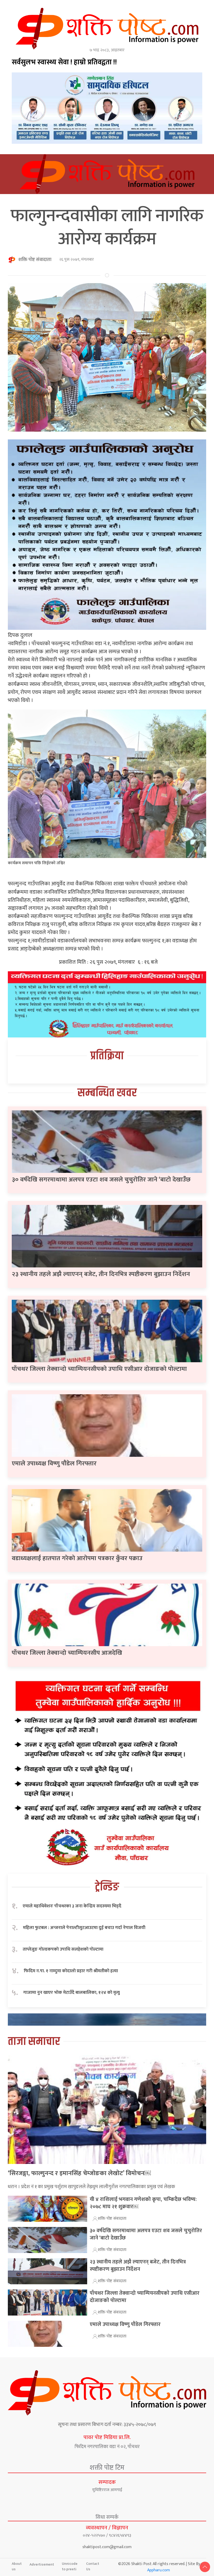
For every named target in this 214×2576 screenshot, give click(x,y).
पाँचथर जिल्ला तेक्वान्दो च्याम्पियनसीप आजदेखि (67, 1653)
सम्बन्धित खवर (107, 1093)
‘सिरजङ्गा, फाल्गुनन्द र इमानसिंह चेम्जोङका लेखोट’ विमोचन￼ (79, 2173)
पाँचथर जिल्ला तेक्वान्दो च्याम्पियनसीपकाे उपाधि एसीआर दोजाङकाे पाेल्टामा (99, 1369)
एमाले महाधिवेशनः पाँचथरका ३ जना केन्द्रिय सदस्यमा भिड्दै (72, 1906)
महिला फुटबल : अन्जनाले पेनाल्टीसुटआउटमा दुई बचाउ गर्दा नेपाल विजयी (84, 1928)
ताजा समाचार (34, 2042)
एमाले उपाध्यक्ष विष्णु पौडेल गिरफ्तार (54, 1464)
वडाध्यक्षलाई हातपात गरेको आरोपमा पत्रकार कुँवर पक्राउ (77, 1558)
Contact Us (93, 2566)
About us (17, 2566)
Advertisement (42, 2564)
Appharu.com (159, 2570)
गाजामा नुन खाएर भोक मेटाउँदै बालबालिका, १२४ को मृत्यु (72, 1993)
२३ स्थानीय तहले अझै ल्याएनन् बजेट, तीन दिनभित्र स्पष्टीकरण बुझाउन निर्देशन (101, 1274)
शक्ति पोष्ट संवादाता (35, 260)
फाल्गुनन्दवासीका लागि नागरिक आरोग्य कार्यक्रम (107, 227)
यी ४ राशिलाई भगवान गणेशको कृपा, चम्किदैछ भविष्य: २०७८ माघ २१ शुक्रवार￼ (143, 2203)
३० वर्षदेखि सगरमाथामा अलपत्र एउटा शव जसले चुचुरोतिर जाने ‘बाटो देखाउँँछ (101, 1180)
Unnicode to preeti (70, 2566)
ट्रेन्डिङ (107, 1887)
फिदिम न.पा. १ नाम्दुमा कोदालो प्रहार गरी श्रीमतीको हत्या (71, 1971)
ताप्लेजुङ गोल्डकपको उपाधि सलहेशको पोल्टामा (63, 1949)
